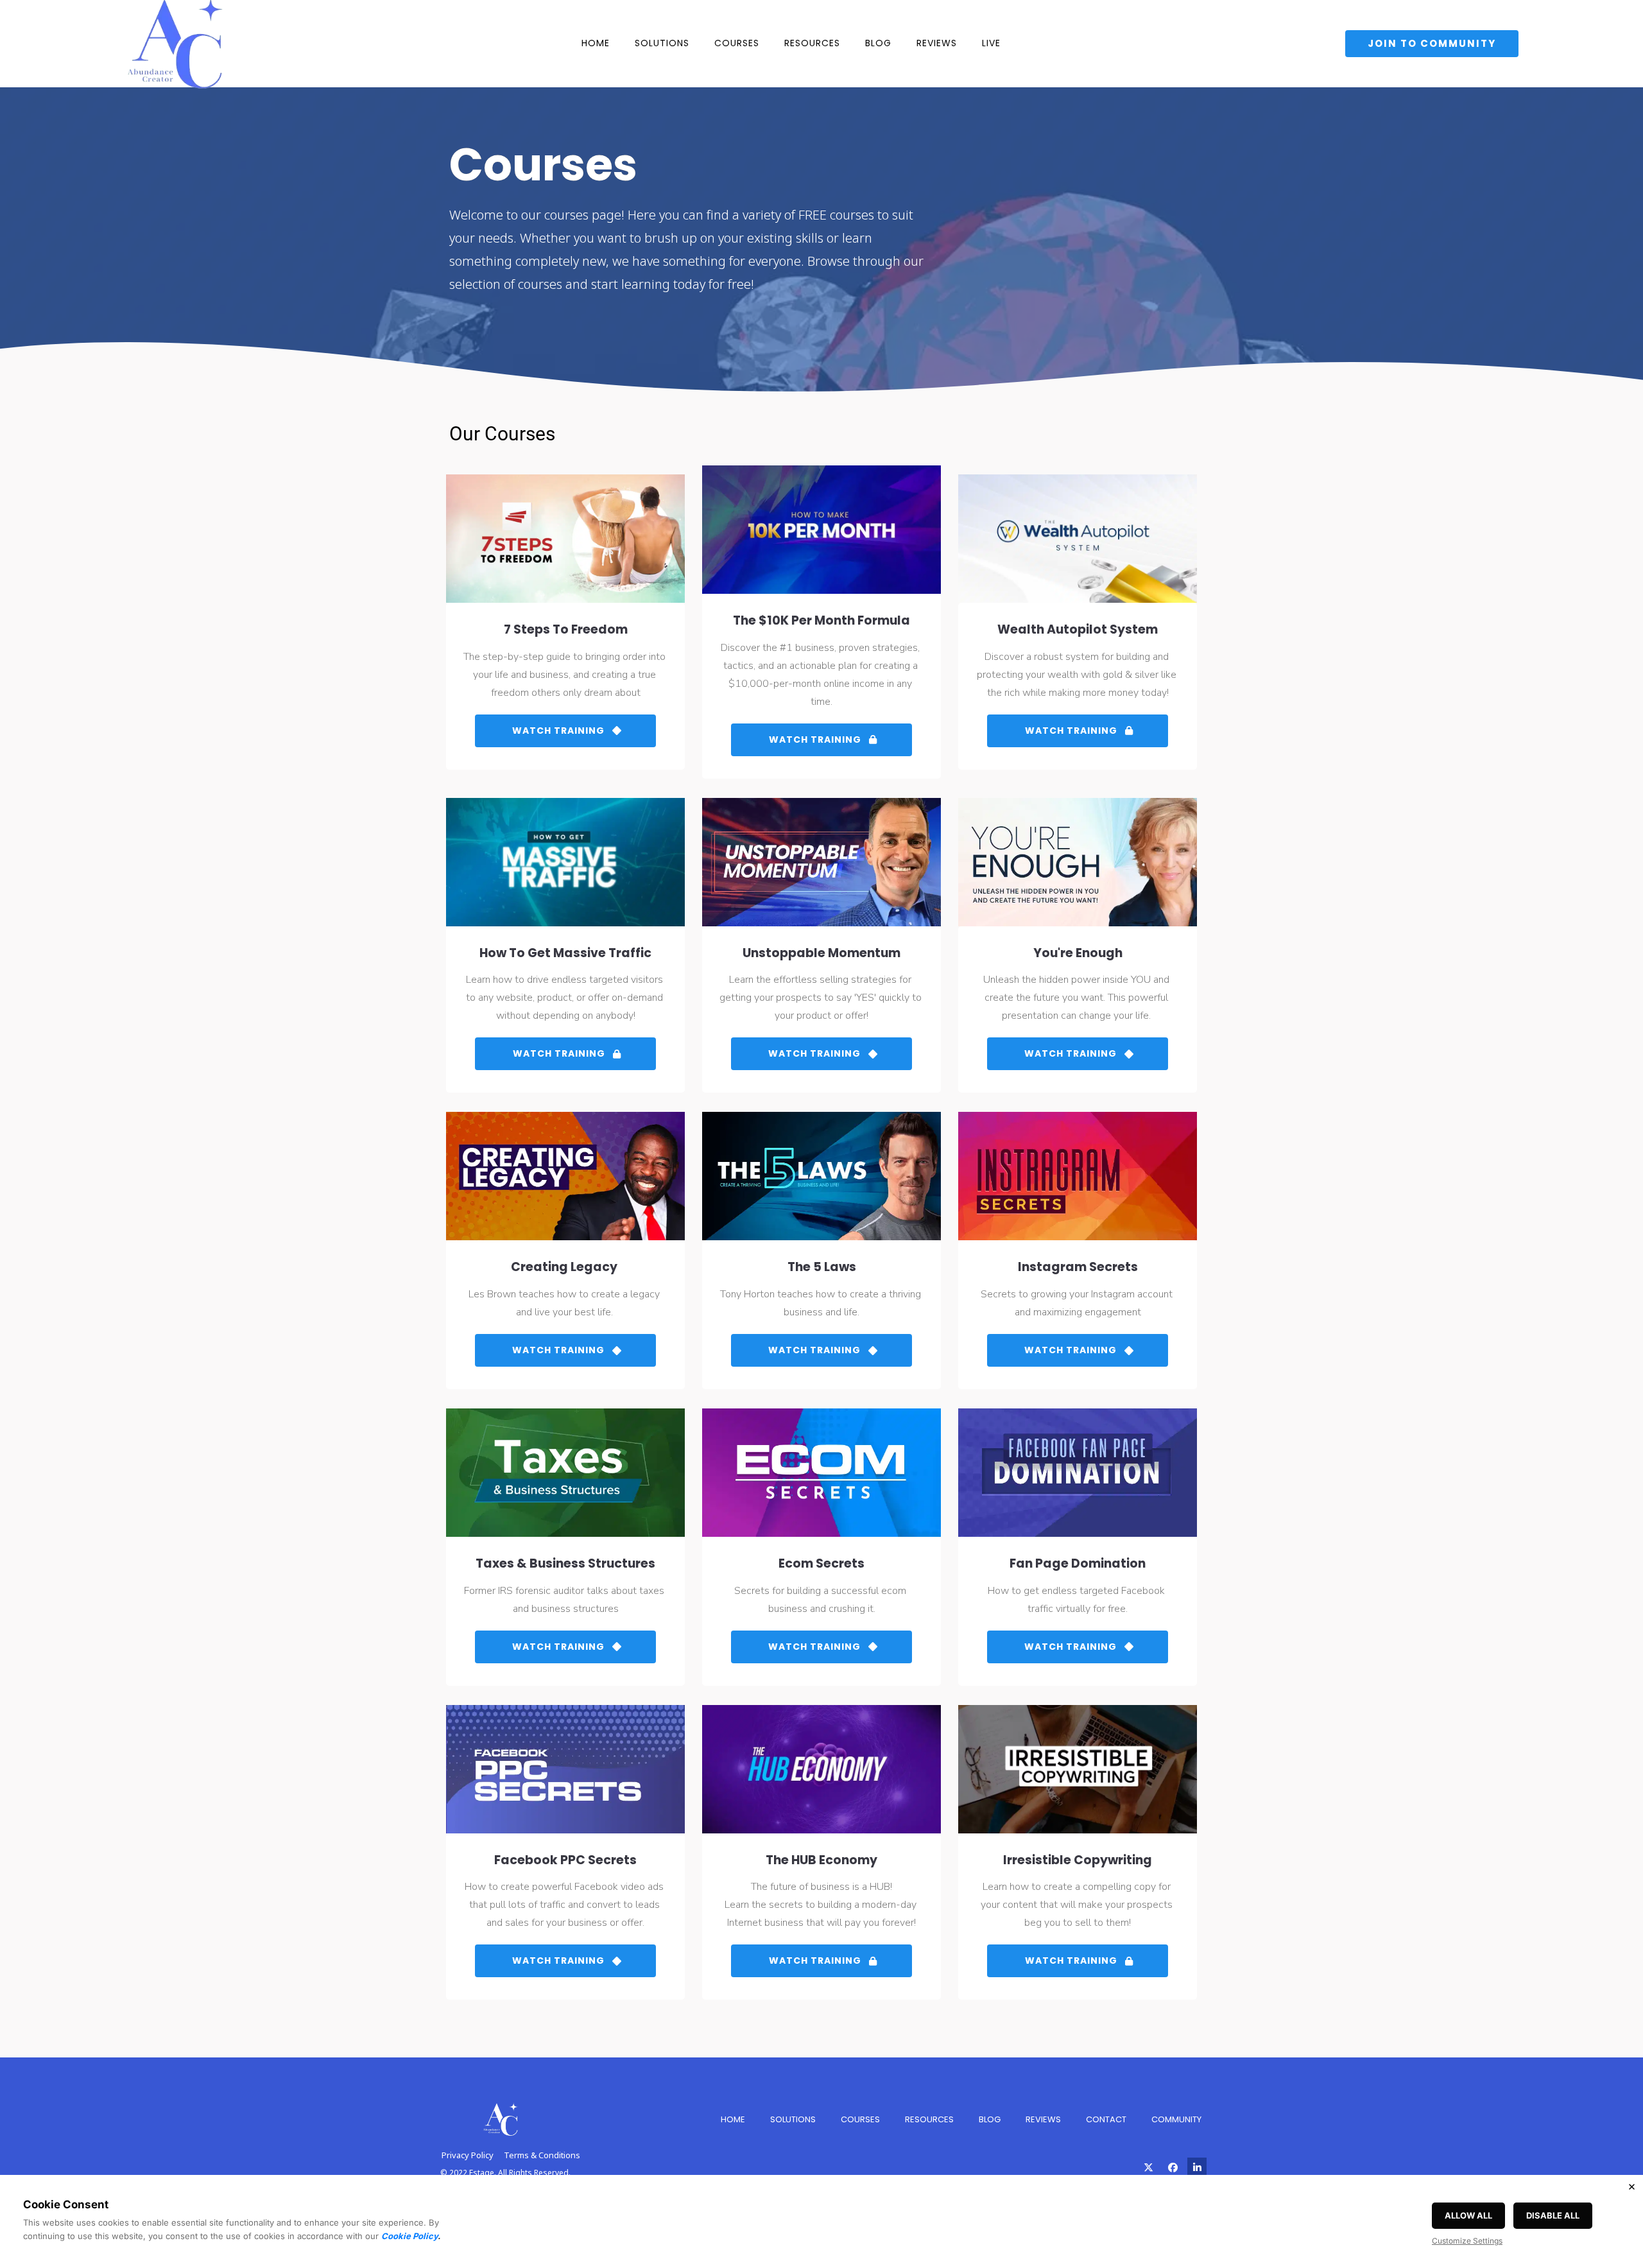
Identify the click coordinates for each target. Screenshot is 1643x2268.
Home (596, 43)
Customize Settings (1467, 2241)
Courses (737, 43)
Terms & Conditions (542, 2155)
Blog (878, 43)
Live (991, 43)
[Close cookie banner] (1631, 2186)
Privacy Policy (468, 2155)
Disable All (1553, 2215)
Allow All (1468, 2215)
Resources (812, 43)
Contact (1106, 2119)
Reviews (937, 43)
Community (1176, 2119)
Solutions (662, 43)
